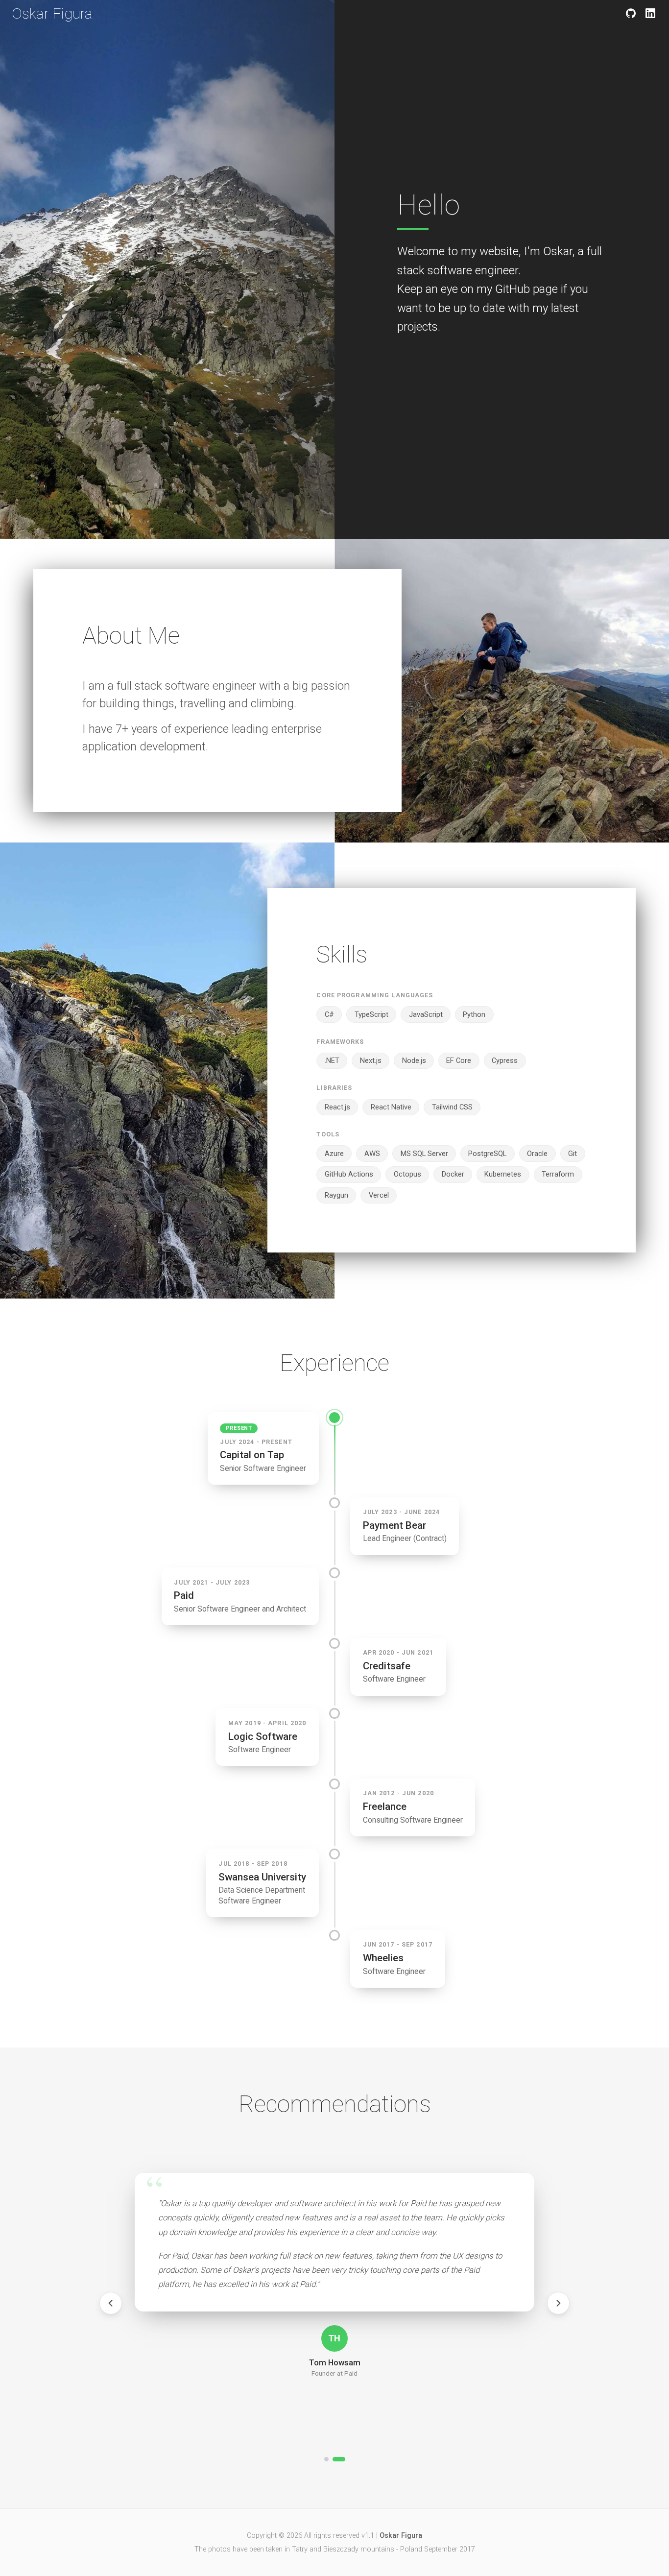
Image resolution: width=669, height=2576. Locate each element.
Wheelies (383, 1958)
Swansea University (262, 1877)
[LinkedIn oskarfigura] (650, 13)
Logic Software (263, 1736)
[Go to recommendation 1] (326, 2459)
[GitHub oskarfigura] (631, 13)
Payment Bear (394, 1525)
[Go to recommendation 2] (339, 2459)
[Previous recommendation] (111, 2303)
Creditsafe (387, 1666)
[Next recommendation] (558, 2303)
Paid (184, 1595)
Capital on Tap (252, 1455)
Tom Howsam (335, 2363)
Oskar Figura (52, 13)
